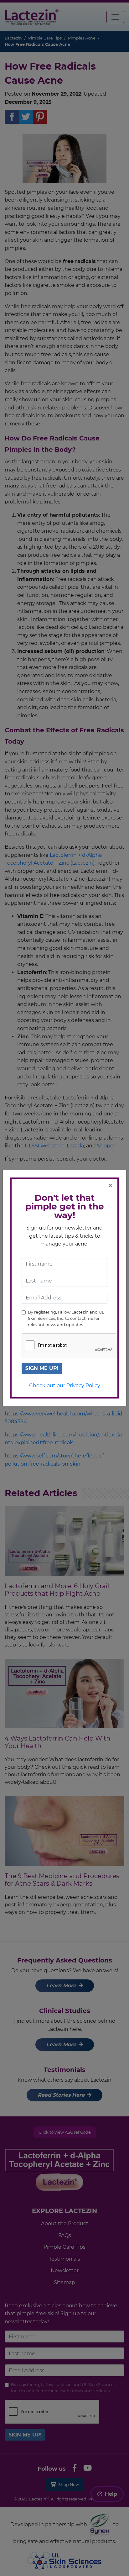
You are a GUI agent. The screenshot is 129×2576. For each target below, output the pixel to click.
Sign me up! (42, 1368)
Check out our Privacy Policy (65, 1385)
